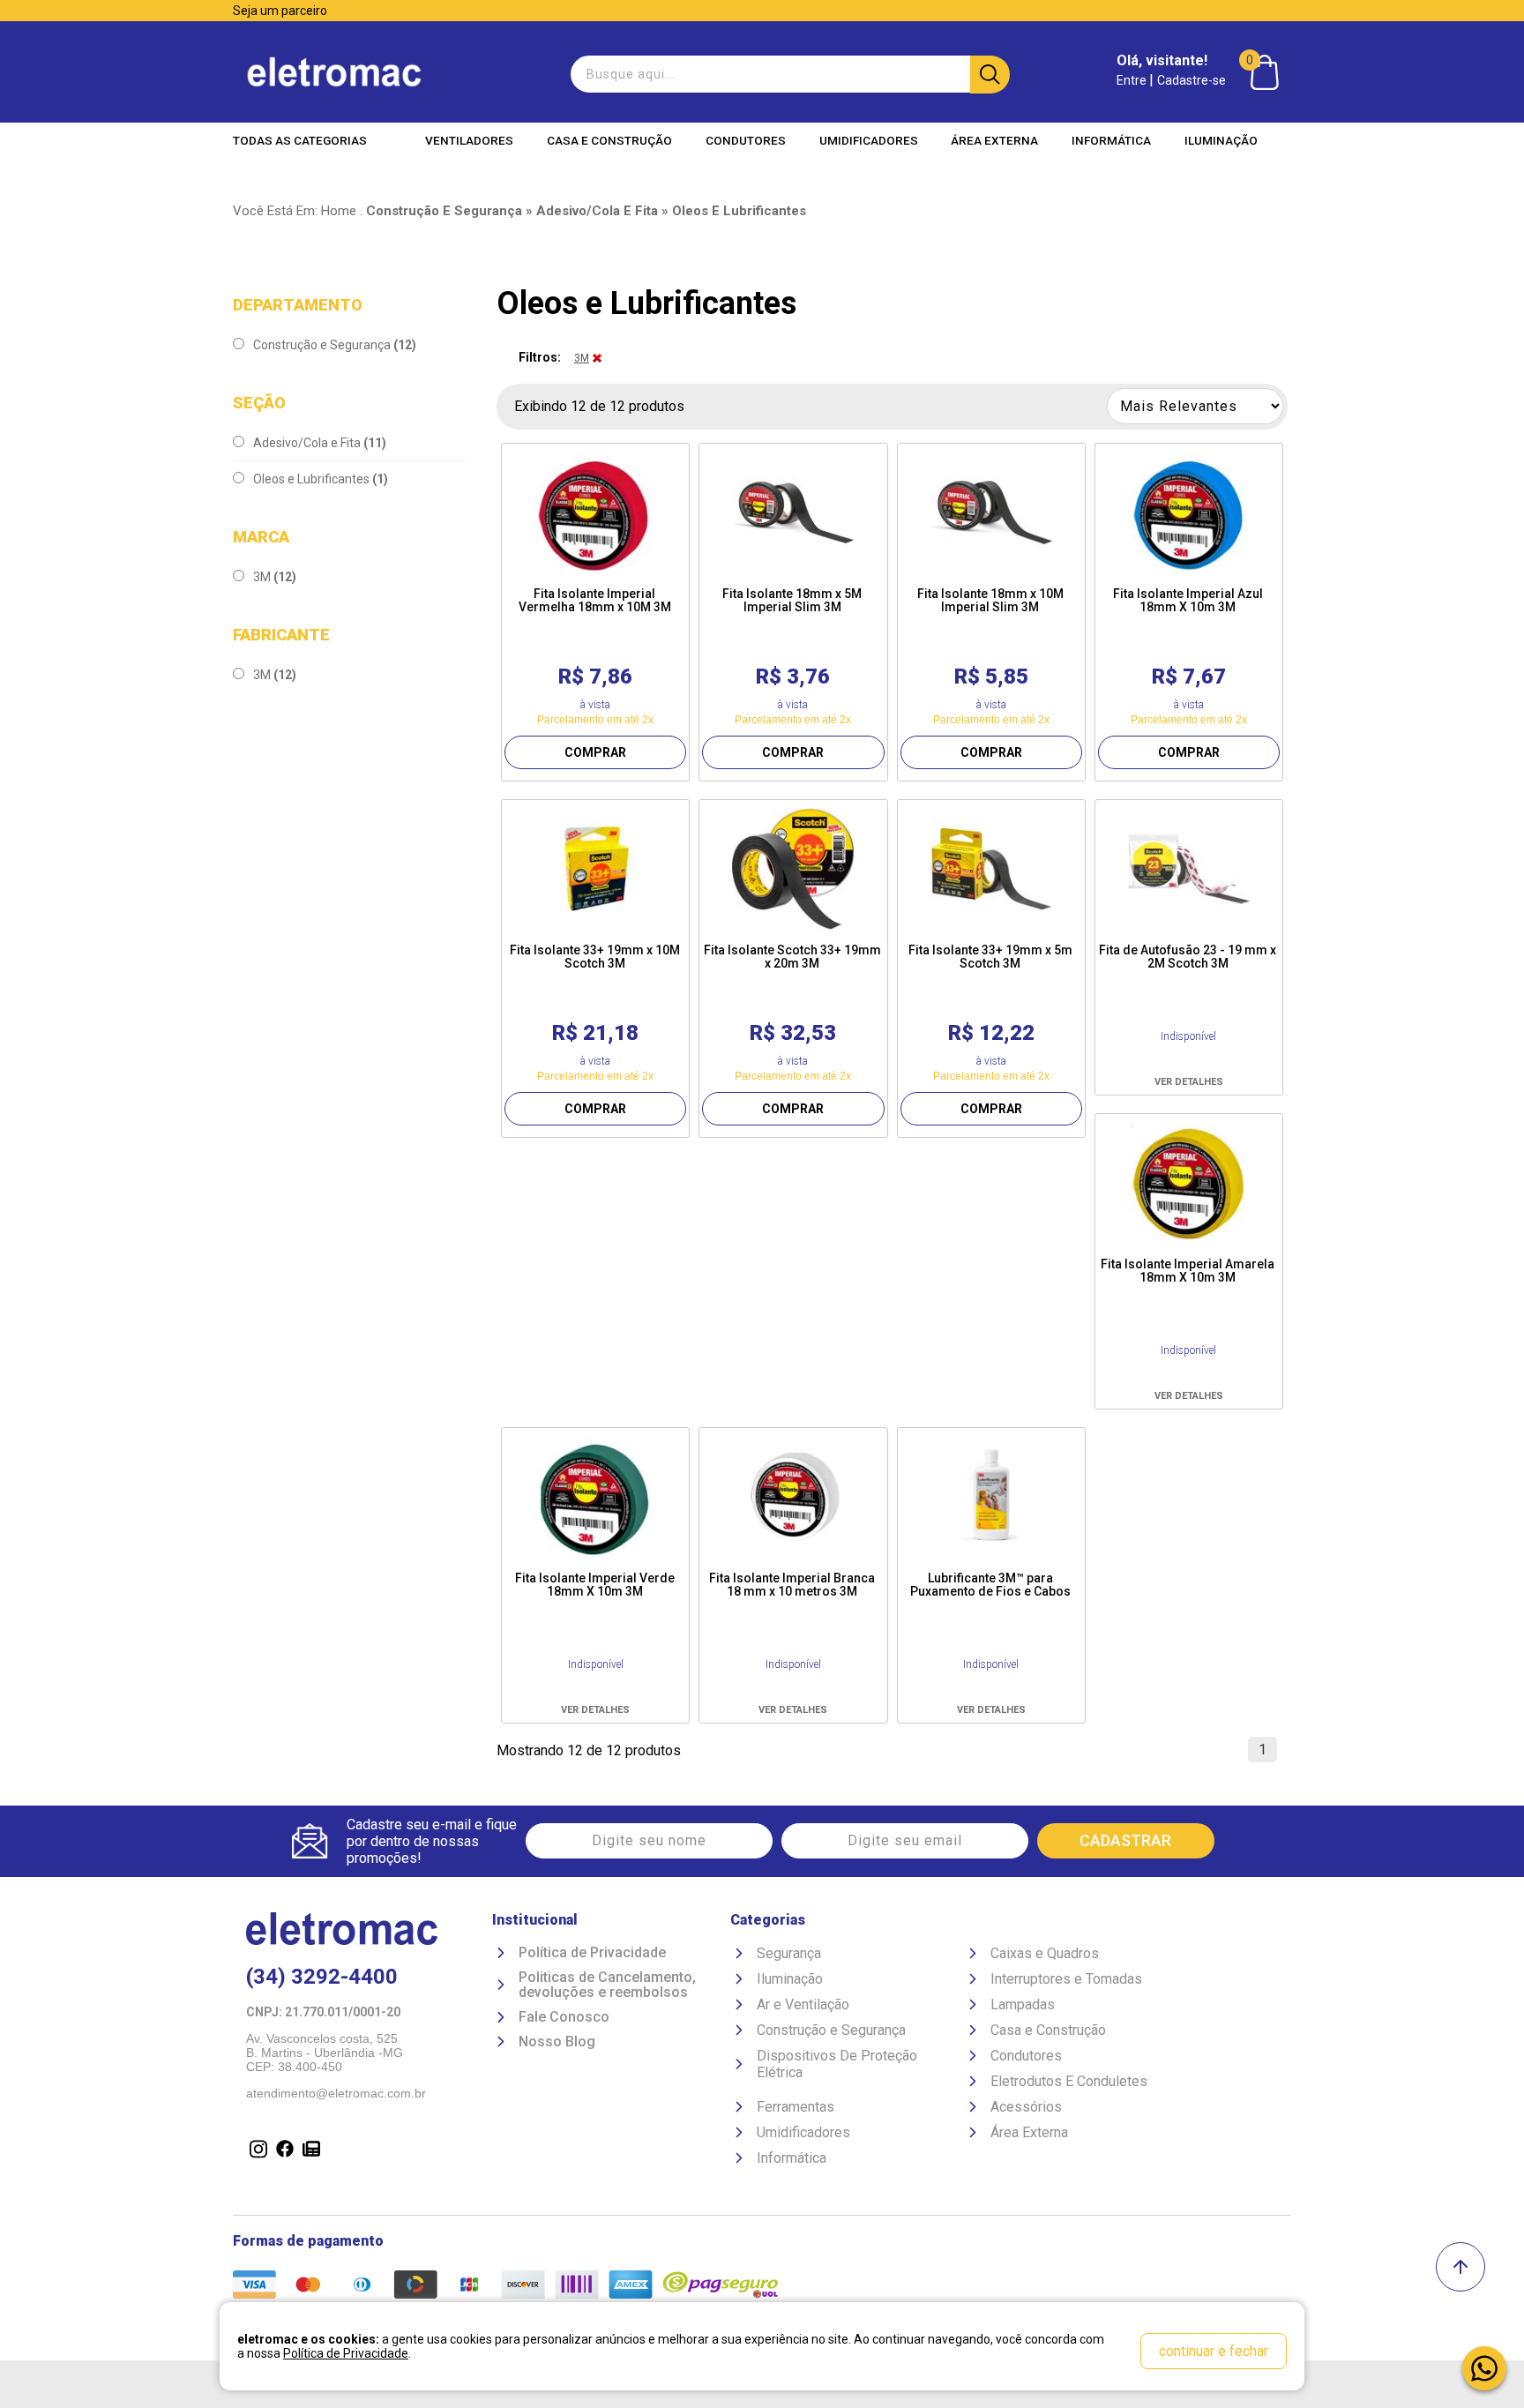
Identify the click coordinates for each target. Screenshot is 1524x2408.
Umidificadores (869, 140)
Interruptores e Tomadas (1066, 1979)
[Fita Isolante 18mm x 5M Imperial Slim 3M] (793, 512)
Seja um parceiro (280, 11)
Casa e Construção (609, 140)
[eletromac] (334, 72)
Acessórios (1026, 2107)
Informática (1111, 140)
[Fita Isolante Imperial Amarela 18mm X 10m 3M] (1189, 1183)
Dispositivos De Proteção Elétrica (837, 2064)
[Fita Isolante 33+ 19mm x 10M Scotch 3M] (595, 869)
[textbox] (788, 74)
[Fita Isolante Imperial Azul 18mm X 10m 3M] (1189, 512)
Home (339, 211)
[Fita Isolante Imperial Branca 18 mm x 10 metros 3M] (793, 1497)
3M (275, 577)
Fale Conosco (564, 2017)
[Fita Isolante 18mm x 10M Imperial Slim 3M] (991, 512)
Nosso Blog (557, 2042)
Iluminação (1221, 140)
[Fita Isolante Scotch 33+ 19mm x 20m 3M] (793, 869)
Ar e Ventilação (803, 2004)
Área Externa (994, 140)
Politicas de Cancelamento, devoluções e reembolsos (607, 1985)
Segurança (789, 1953)
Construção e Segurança (335, 345)
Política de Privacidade (592, 1953)
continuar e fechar (1214, 2351)
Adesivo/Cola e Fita (320, 443)
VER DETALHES (1189, 1082)
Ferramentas (796, 2107)
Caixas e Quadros (1045, 1953)
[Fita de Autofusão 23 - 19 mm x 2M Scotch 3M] (1189, 869)
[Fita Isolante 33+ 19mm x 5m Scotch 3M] (991, 869)
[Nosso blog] (308, 2150)
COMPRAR (595, 752)
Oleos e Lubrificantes (321, 479)
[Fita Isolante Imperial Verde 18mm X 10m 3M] (595, 1497)
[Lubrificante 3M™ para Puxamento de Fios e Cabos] (991, 1497)
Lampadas (1023, 2004)
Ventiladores (469, 140)
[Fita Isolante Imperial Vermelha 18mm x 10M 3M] (595, 512)
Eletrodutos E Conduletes (1069, 2081)
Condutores (746, 140)
